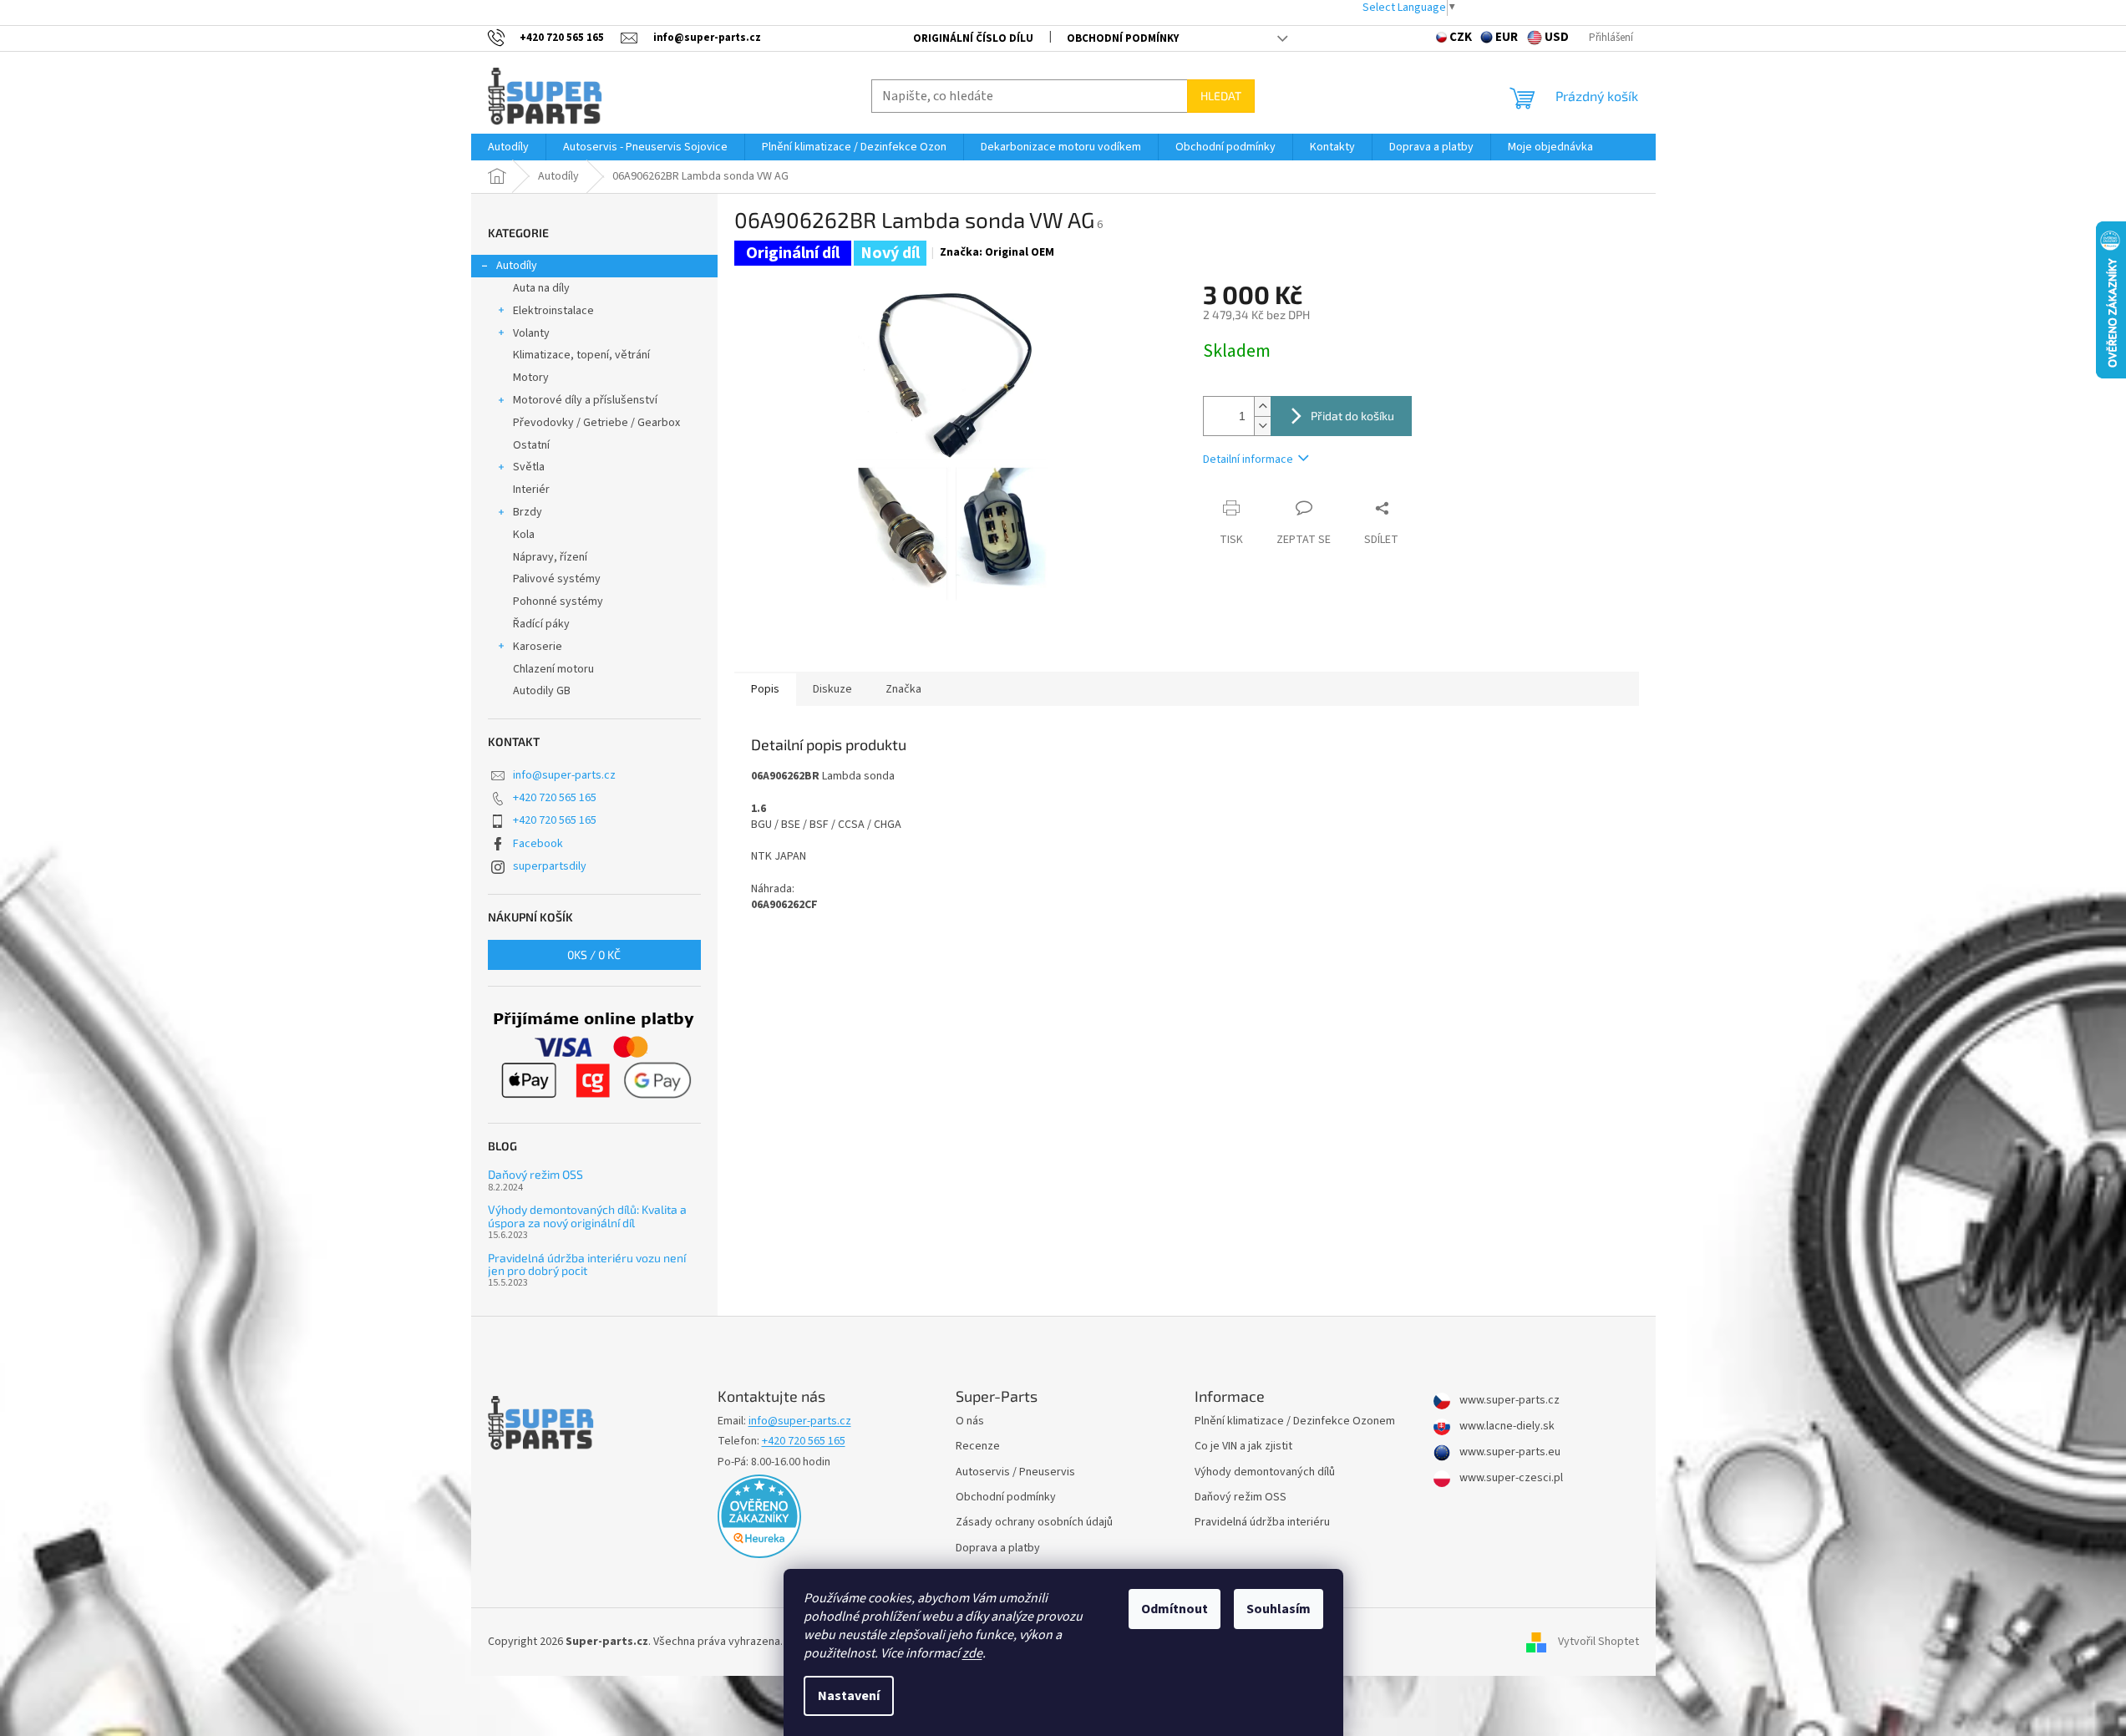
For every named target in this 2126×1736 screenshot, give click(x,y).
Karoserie (538, 647)
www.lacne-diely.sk (1506, 1426)
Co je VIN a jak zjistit (1243, 1447)
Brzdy (528, 512)
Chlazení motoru (553, 669)
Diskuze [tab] (832, 689)
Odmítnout (1175, 1609)
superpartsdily (550, 866)
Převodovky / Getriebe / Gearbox (596, 423)
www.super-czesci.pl (1510, 1478)
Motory (531, 378)
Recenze (978, 1447)
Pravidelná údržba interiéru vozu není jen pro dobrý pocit (587, 1264)
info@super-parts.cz (564, 775)
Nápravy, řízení (550, 557)
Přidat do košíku (1352, 416)
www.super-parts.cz (1508, 1401)
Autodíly (517, 266)
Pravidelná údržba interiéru (1262, 1523)
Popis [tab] (765, 689)
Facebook (538, 844)
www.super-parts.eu (1509, 1452)
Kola (524, 535)
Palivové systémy (557, 579)
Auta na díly (541, 288)
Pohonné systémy (558, 602)
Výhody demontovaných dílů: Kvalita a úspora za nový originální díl (587, 1216)
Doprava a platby (998, 1548)
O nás (970, 1421)
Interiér (531, 490)
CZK (1461, 37)
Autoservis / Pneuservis (1015, 1472)
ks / (594, 954)
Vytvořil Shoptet (1598, 1642)
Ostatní (531, 445)
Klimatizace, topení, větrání (581, 355)
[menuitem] (508, 147)
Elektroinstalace (553, 311)
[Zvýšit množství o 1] (1262, 406)
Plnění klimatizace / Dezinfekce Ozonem (1295, 1421)
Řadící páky (541, 624)
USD (1557, 37)
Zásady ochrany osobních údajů (1034, 1523)
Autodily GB (542, 691)
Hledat (1221, 96)
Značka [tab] (903, 689)
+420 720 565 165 (555, 798)
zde (972, 1653)
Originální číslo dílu (973, 38)
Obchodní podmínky (1123, 38)
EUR (1507, 37)
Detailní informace (1248, 459)
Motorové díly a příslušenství (585, 400)
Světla (529, 467)
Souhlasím (1279, 1609)
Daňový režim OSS (535, 1174)
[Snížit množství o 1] (1262, 426)
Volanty (531, 333)
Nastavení (849, 1696)
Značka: (997, 252)
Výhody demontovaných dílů (1265, 1472)
